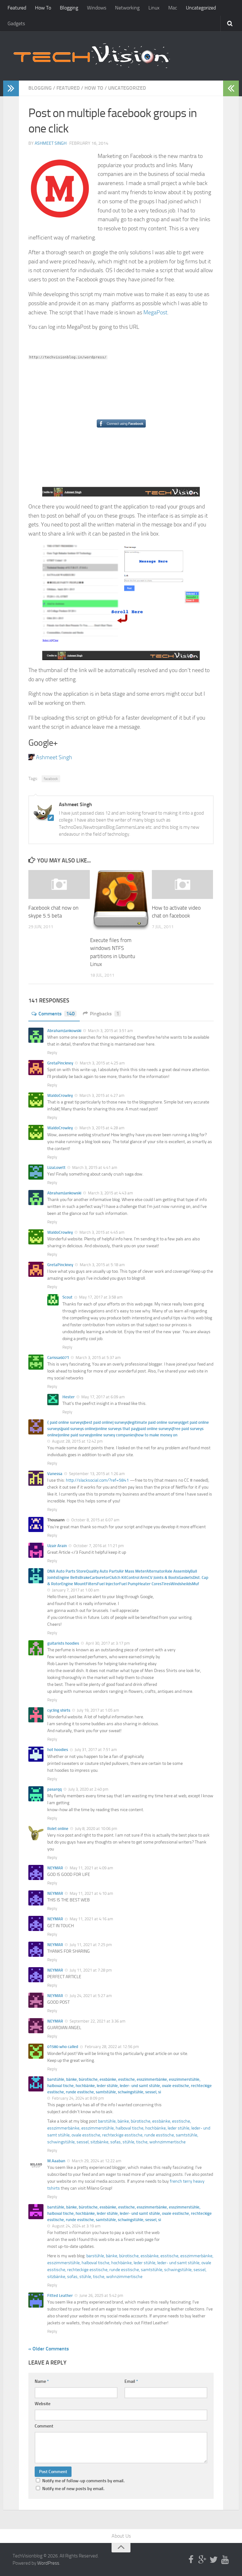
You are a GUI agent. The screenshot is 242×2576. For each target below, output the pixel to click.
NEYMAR (55, 1868)
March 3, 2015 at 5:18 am (102, 1265)
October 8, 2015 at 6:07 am (95, 1520)
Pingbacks (104, 1014)
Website (43, 2404)
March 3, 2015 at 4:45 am (101, 1232)
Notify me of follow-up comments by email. (83, 2481)
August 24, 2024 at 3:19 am (76, 2226)
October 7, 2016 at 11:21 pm (98, 1546)
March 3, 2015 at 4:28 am (101, 1128)
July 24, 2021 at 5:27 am (90, 1996)
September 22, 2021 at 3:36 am (97, 2021)
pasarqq (55, 1789)
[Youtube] (225, 2560)
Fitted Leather (60, 2295)
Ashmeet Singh (51, 143)
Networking (127, 8)
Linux (154, 8)
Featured (17, 8)
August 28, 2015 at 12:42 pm (77, 1441)
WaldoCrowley (60, 1095)
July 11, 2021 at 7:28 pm (90, 1970)
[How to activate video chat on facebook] (183, 884)
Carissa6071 (58, 1358)
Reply (52, 1053)
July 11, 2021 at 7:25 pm (90, 1945)
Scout (67, 1297)
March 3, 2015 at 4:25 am (102, 1063)
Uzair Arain (57, 1546)
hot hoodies (58, 1750)
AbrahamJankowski (64, 1031)
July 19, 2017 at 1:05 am (98, 1710)
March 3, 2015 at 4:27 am (101, 1095)
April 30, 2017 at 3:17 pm (107, 1643)
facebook (51, 779)
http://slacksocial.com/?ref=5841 (97, 1480)
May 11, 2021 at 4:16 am (91, 1919)
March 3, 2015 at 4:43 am (110, 1193)
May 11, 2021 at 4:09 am (91, 1868)
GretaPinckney (60, 1063)
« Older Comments (49, 2349)
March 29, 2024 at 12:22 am (96, 2161)
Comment (44, 2426)
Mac (173, 8)
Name (42, 2381)
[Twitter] (214, 2560)
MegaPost (155, 312)
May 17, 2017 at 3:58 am (100, 1297)
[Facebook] (191, 2560)
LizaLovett (56, 1167)
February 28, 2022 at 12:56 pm (111, 2047)
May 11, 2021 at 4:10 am (91, 1893)
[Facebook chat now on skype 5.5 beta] (59, 884)
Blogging (69, 8)
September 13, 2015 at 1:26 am (96, 1474)
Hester (69, 1397)
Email (131, 2381)
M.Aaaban (56, 2161)
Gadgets (16, 23)
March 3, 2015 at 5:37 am (98, 1358)
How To (43, 8)
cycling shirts (59, 1710)
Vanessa (55, 1474)
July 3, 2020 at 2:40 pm (88, 1789)
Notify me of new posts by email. (73, 2489)
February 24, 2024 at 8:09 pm (78, 2098)
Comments (57, 1014)
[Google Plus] (202, 2560)
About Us (121, 2536)
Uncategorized (201, 8)
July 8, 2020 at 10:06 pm (96, 1829)
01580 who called (63, 2047)
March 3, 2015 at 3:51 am (110, 1031)
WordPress (48, 2563)
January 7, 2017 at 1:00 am (75, 1590)
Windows (97, 8)
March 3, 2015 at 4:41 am (94, 1167)
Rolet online (58, 1829)
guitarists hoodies (63, 1643)
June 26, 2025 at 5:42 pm (101, 2295)
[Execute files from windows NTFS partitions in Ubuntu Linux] (121, 901)
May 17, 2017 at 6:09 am (103, 1397)
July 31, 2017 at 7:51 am (95, 1750)
